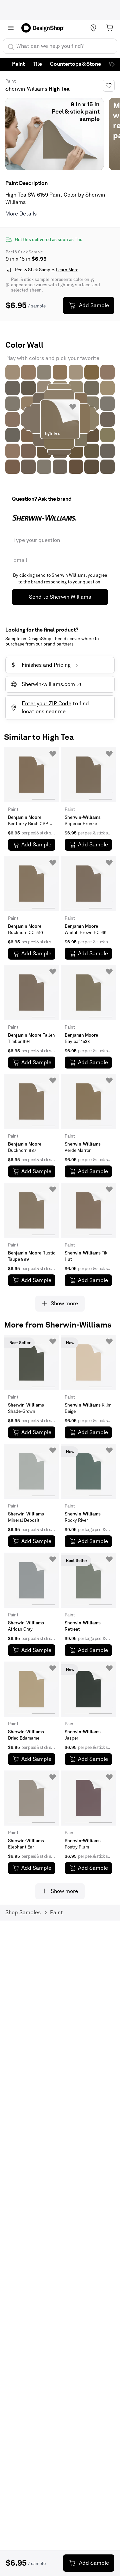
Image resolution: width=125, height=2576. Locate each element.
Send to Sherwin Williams (60, 597)
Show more (64, 1303)
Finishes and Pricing (41, 665)
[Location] (93, 28)
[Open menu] (11, 28)
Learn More (67, 270)
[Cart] (109, 28)
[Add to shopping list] (73, 407)
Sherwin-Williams (26, 89)
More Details (21, 214)
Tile (37, 64)
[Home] (45, 28)
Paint (18, 64)
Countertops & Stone (75, 64)
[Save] (109, 86)
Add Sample (94, 305)
